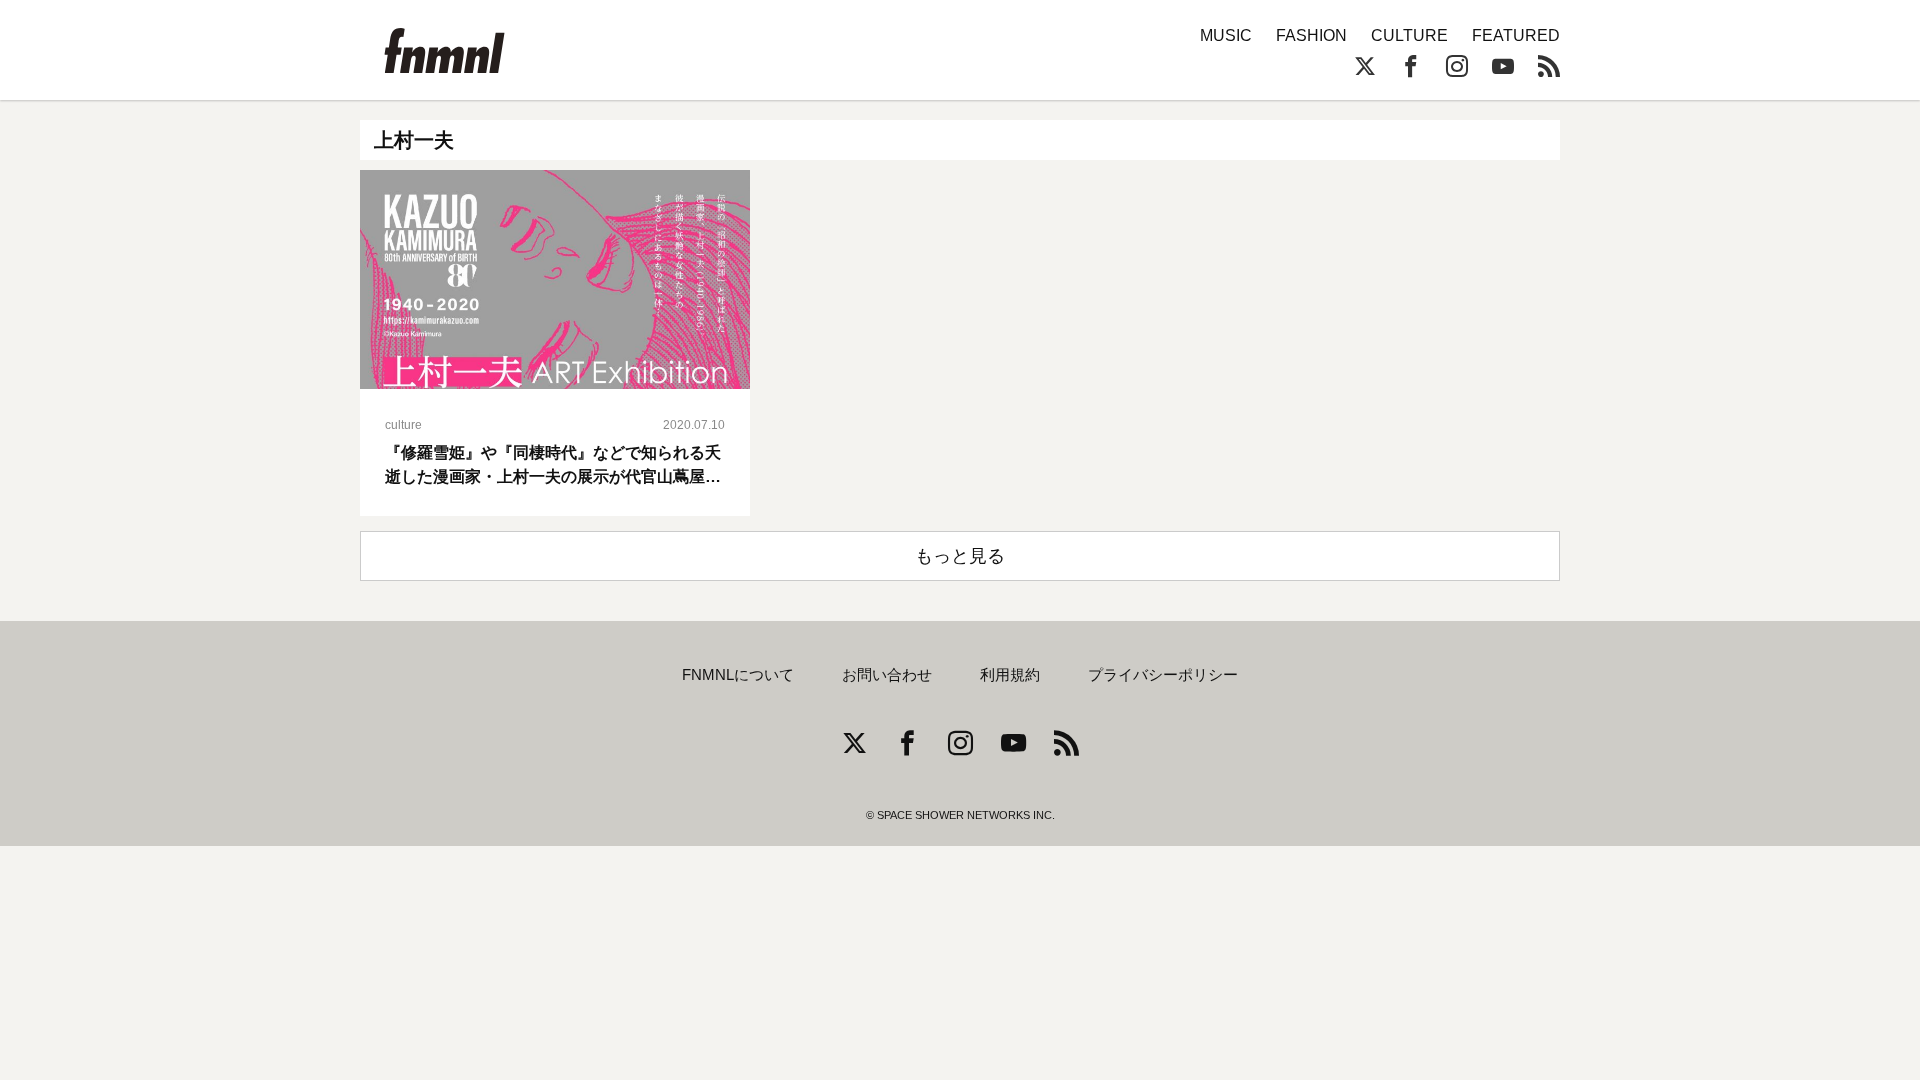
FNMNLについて (738, 675)
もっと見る (960, 556)
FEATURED (1516, 35)
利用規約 (1010, 675)
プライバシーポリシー (1163, 675)
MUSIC (1226, 35)
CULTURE (1409, 35)
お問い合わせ (887, 675)
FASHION (1311, 35)
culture (403, 425)
